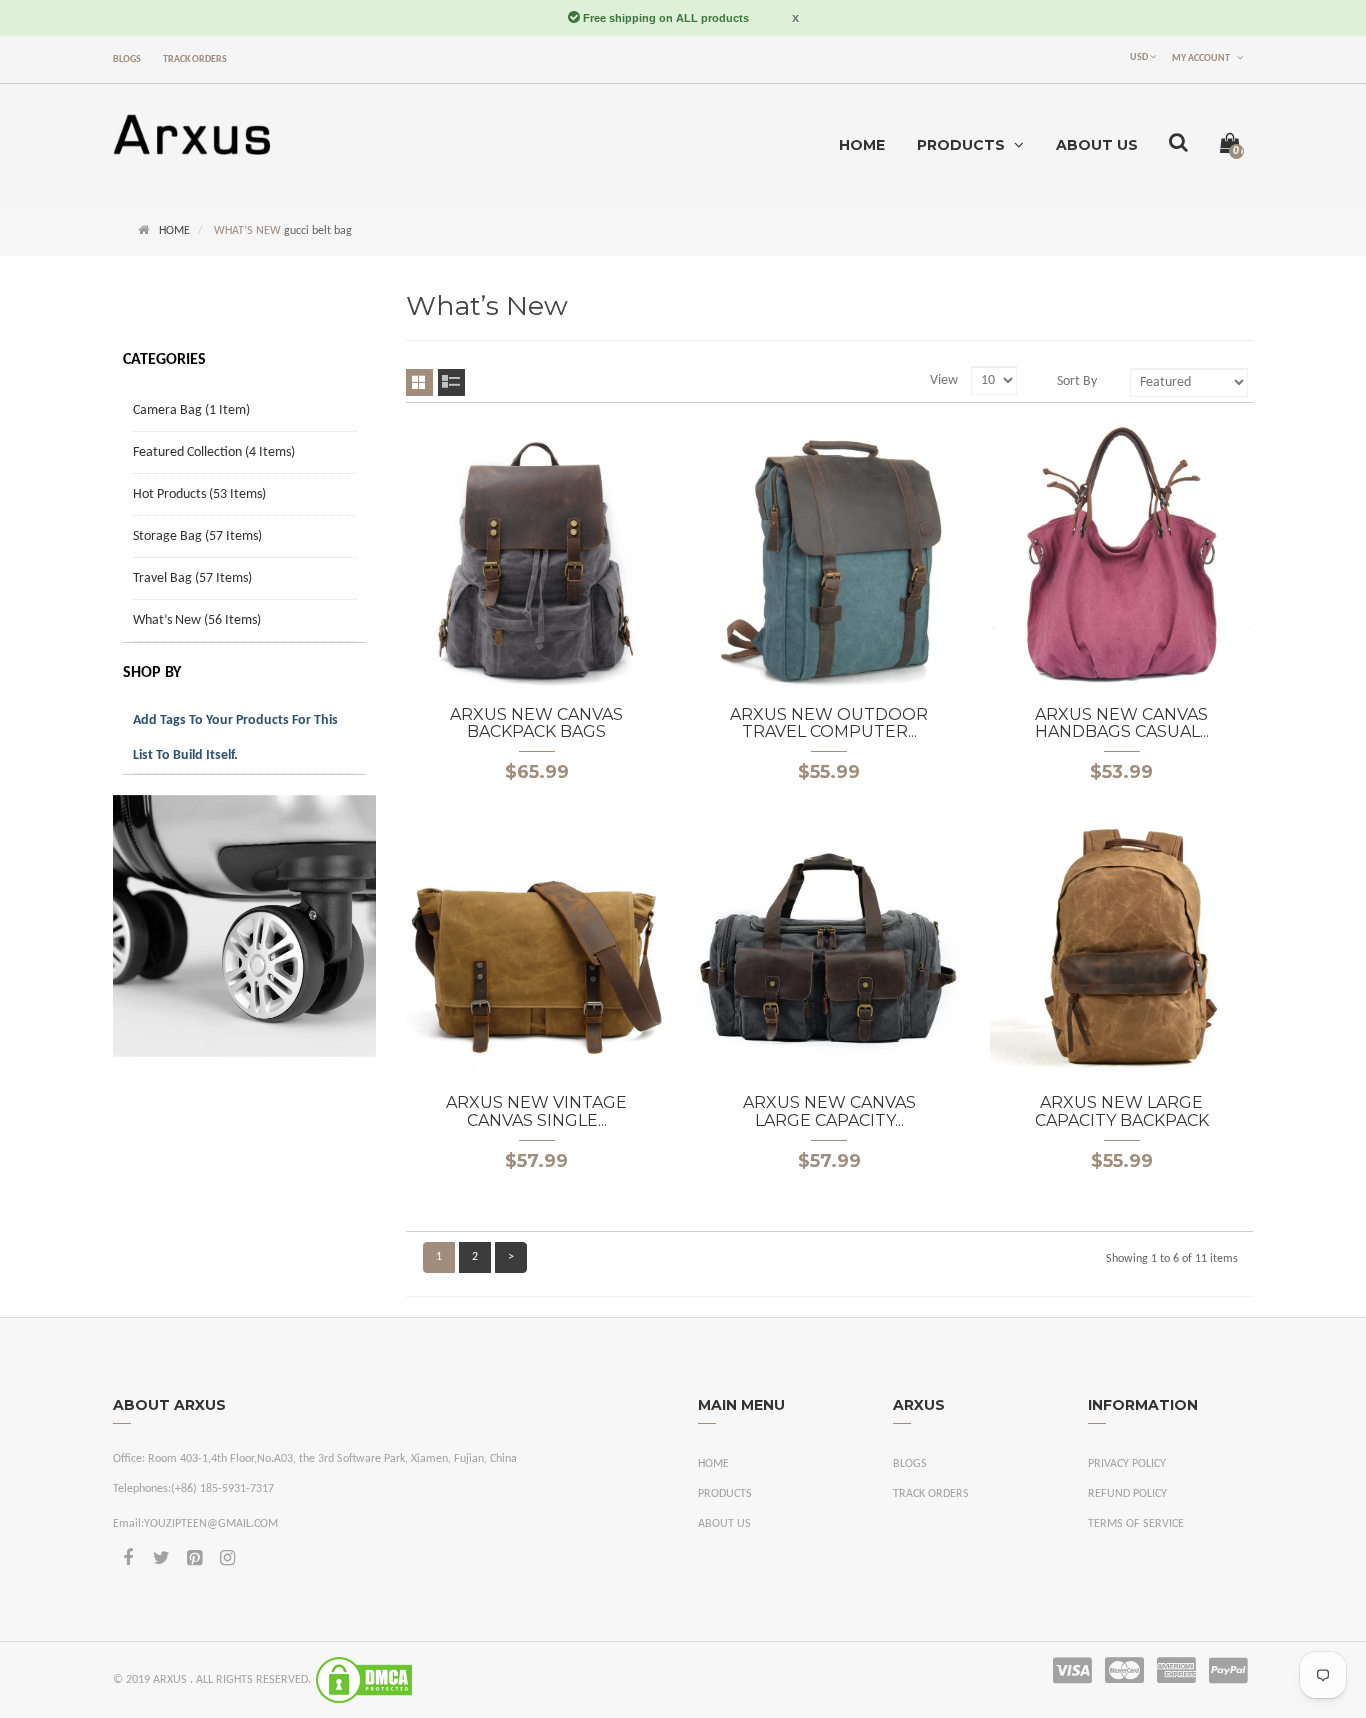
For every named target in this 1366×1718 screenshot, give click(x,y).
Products (725, 1494)
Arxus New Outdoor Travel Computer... (829, 723)
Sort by (1077, 381)
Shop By (152, 673)
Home (174, 231)
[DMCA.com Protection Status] (364, 1680)
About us (724, 1524)
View (944, 380)
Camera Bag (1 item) (191, 410)
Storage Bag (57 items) (197, 536)
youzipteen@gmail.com (211, 1524)
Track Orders (195, 59)
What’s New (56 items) (197, 620)
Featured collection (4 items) (214, 452)
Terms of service (1136, 1524)
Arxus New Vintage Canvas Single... (536, 1111)
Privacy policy (1127, 1464)
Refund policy (1127, 1494)
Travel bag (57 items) (192, 578)
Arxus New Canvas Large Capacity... (829, 1111)
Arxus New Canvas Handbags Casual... (1122, 723)
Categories (164, 360)
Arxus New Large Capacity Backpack (1122, 1111)
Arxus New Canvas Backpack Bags (536, 723)
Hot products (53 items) (199, 494)
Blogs (127, 59)
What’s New (247, 231)
